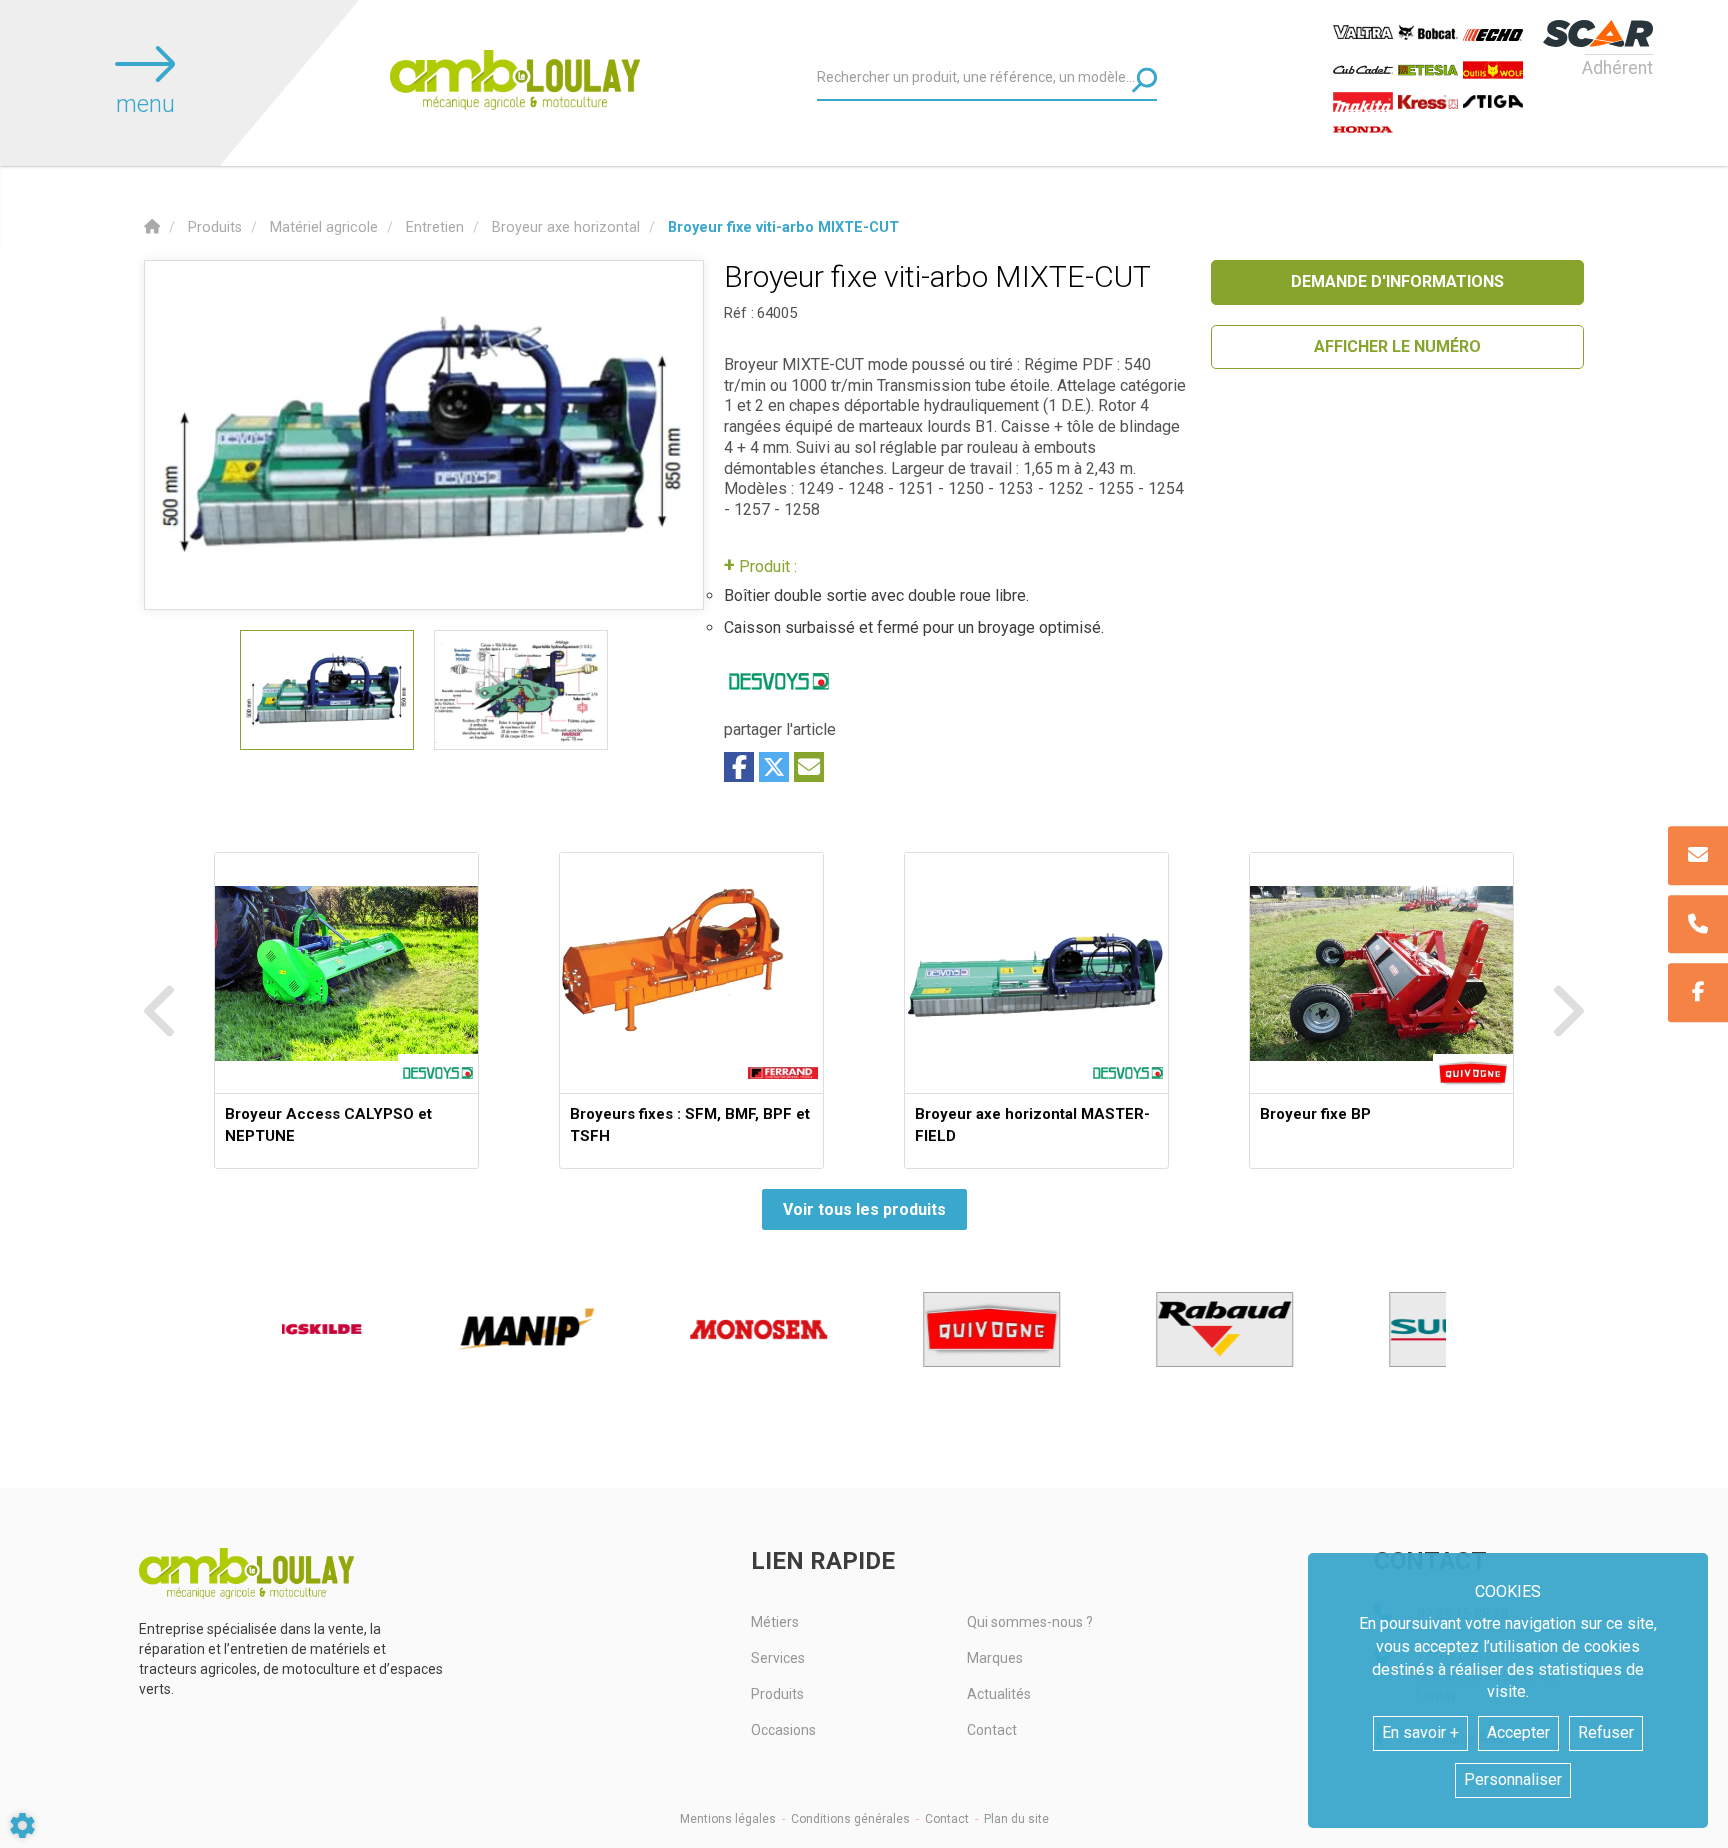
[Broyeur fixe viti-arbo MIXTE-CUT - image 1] (327, 690)
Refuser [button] (1606, 1732)
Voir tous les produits (864, 1209)
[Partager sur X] (774, 767)
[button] (783, 227)
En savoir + (1420, 1732)
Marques (995, 1658)
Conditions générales (850, 1819)
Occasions (783, 1730)
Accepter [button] (1518, 1732)
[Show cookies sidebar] (22, 1825)
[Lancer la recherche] (1144, 79)
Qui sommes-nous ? (1030, 1622)
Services (778, 1658)
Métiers (775, 1622)
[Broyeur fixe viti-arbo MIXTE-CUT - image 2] (521, 690)
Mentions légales (728, 1819)
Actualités (999, 1694)
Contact (992, 1730)
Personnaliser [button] (1513, 1779)
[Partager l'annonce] (809, 767)
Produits (777, 1694)
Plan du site (1016, 1819)
